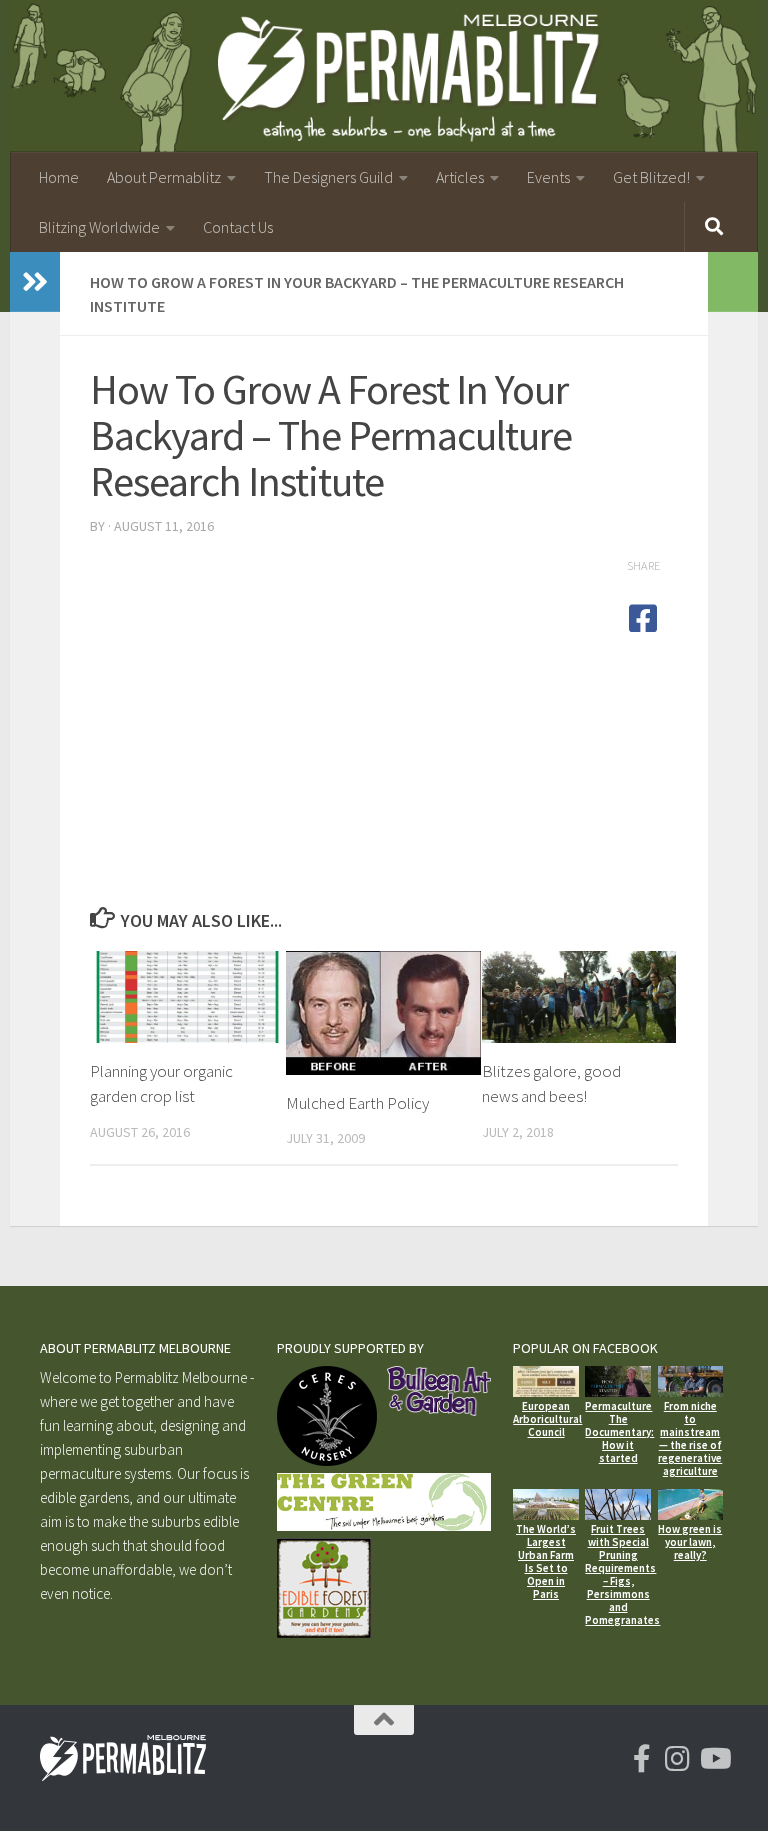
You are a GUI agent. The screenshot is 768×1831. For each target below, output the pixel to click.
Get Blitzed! (651, 177)
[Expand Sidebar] (35, 282)
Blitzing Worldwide (99, 227)
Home (59, 177)
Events (548, 177)
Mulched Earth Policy (357, 1103)
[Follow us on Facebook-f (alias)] (642, 1759)
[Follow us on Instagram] (678, 1759)
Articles (460, 177)
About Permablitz (164, 177)
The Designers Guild (328, 177)
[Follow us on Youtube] (714, 1759)
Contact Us (238, 227)
